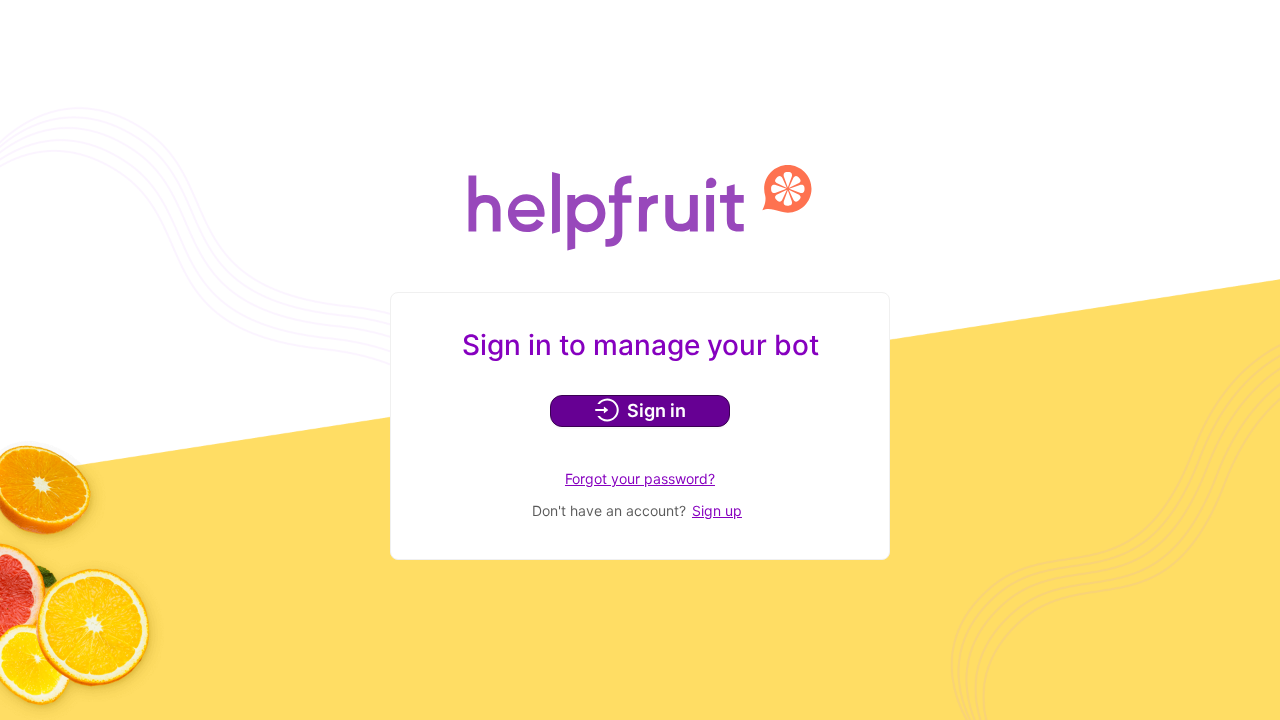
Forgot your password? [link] (640, 478)
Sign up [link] (717, 510)
